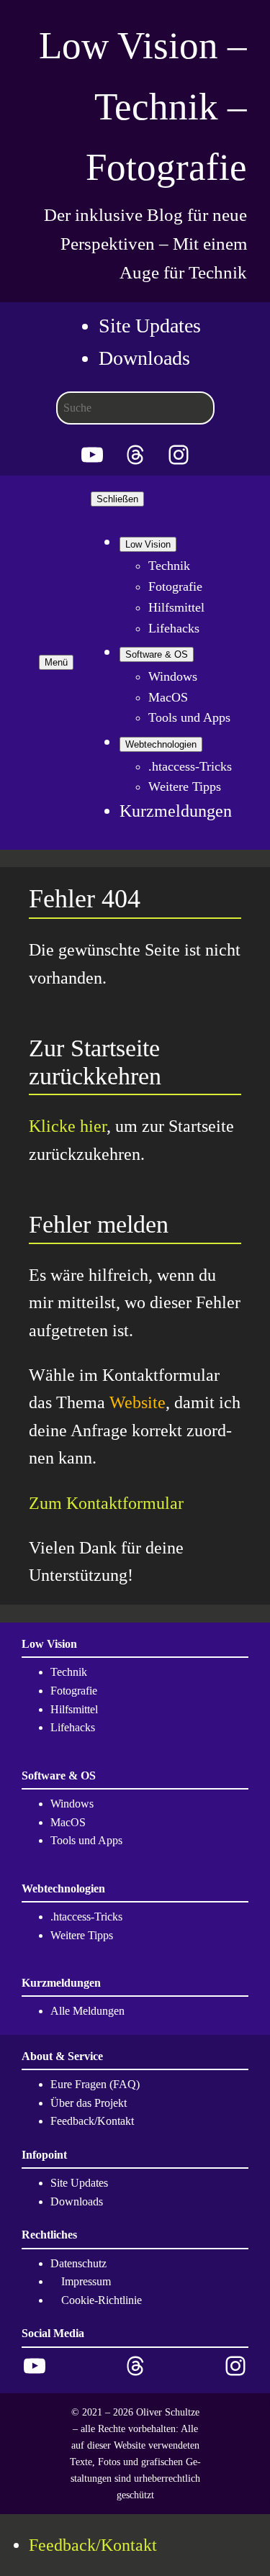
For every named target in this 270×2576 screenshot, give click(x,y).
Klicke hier (68, 1126)
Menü (56, 662)
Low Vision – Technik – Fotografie (143, 106)
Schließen (117, 499)
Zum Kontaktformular (106, 1503)
